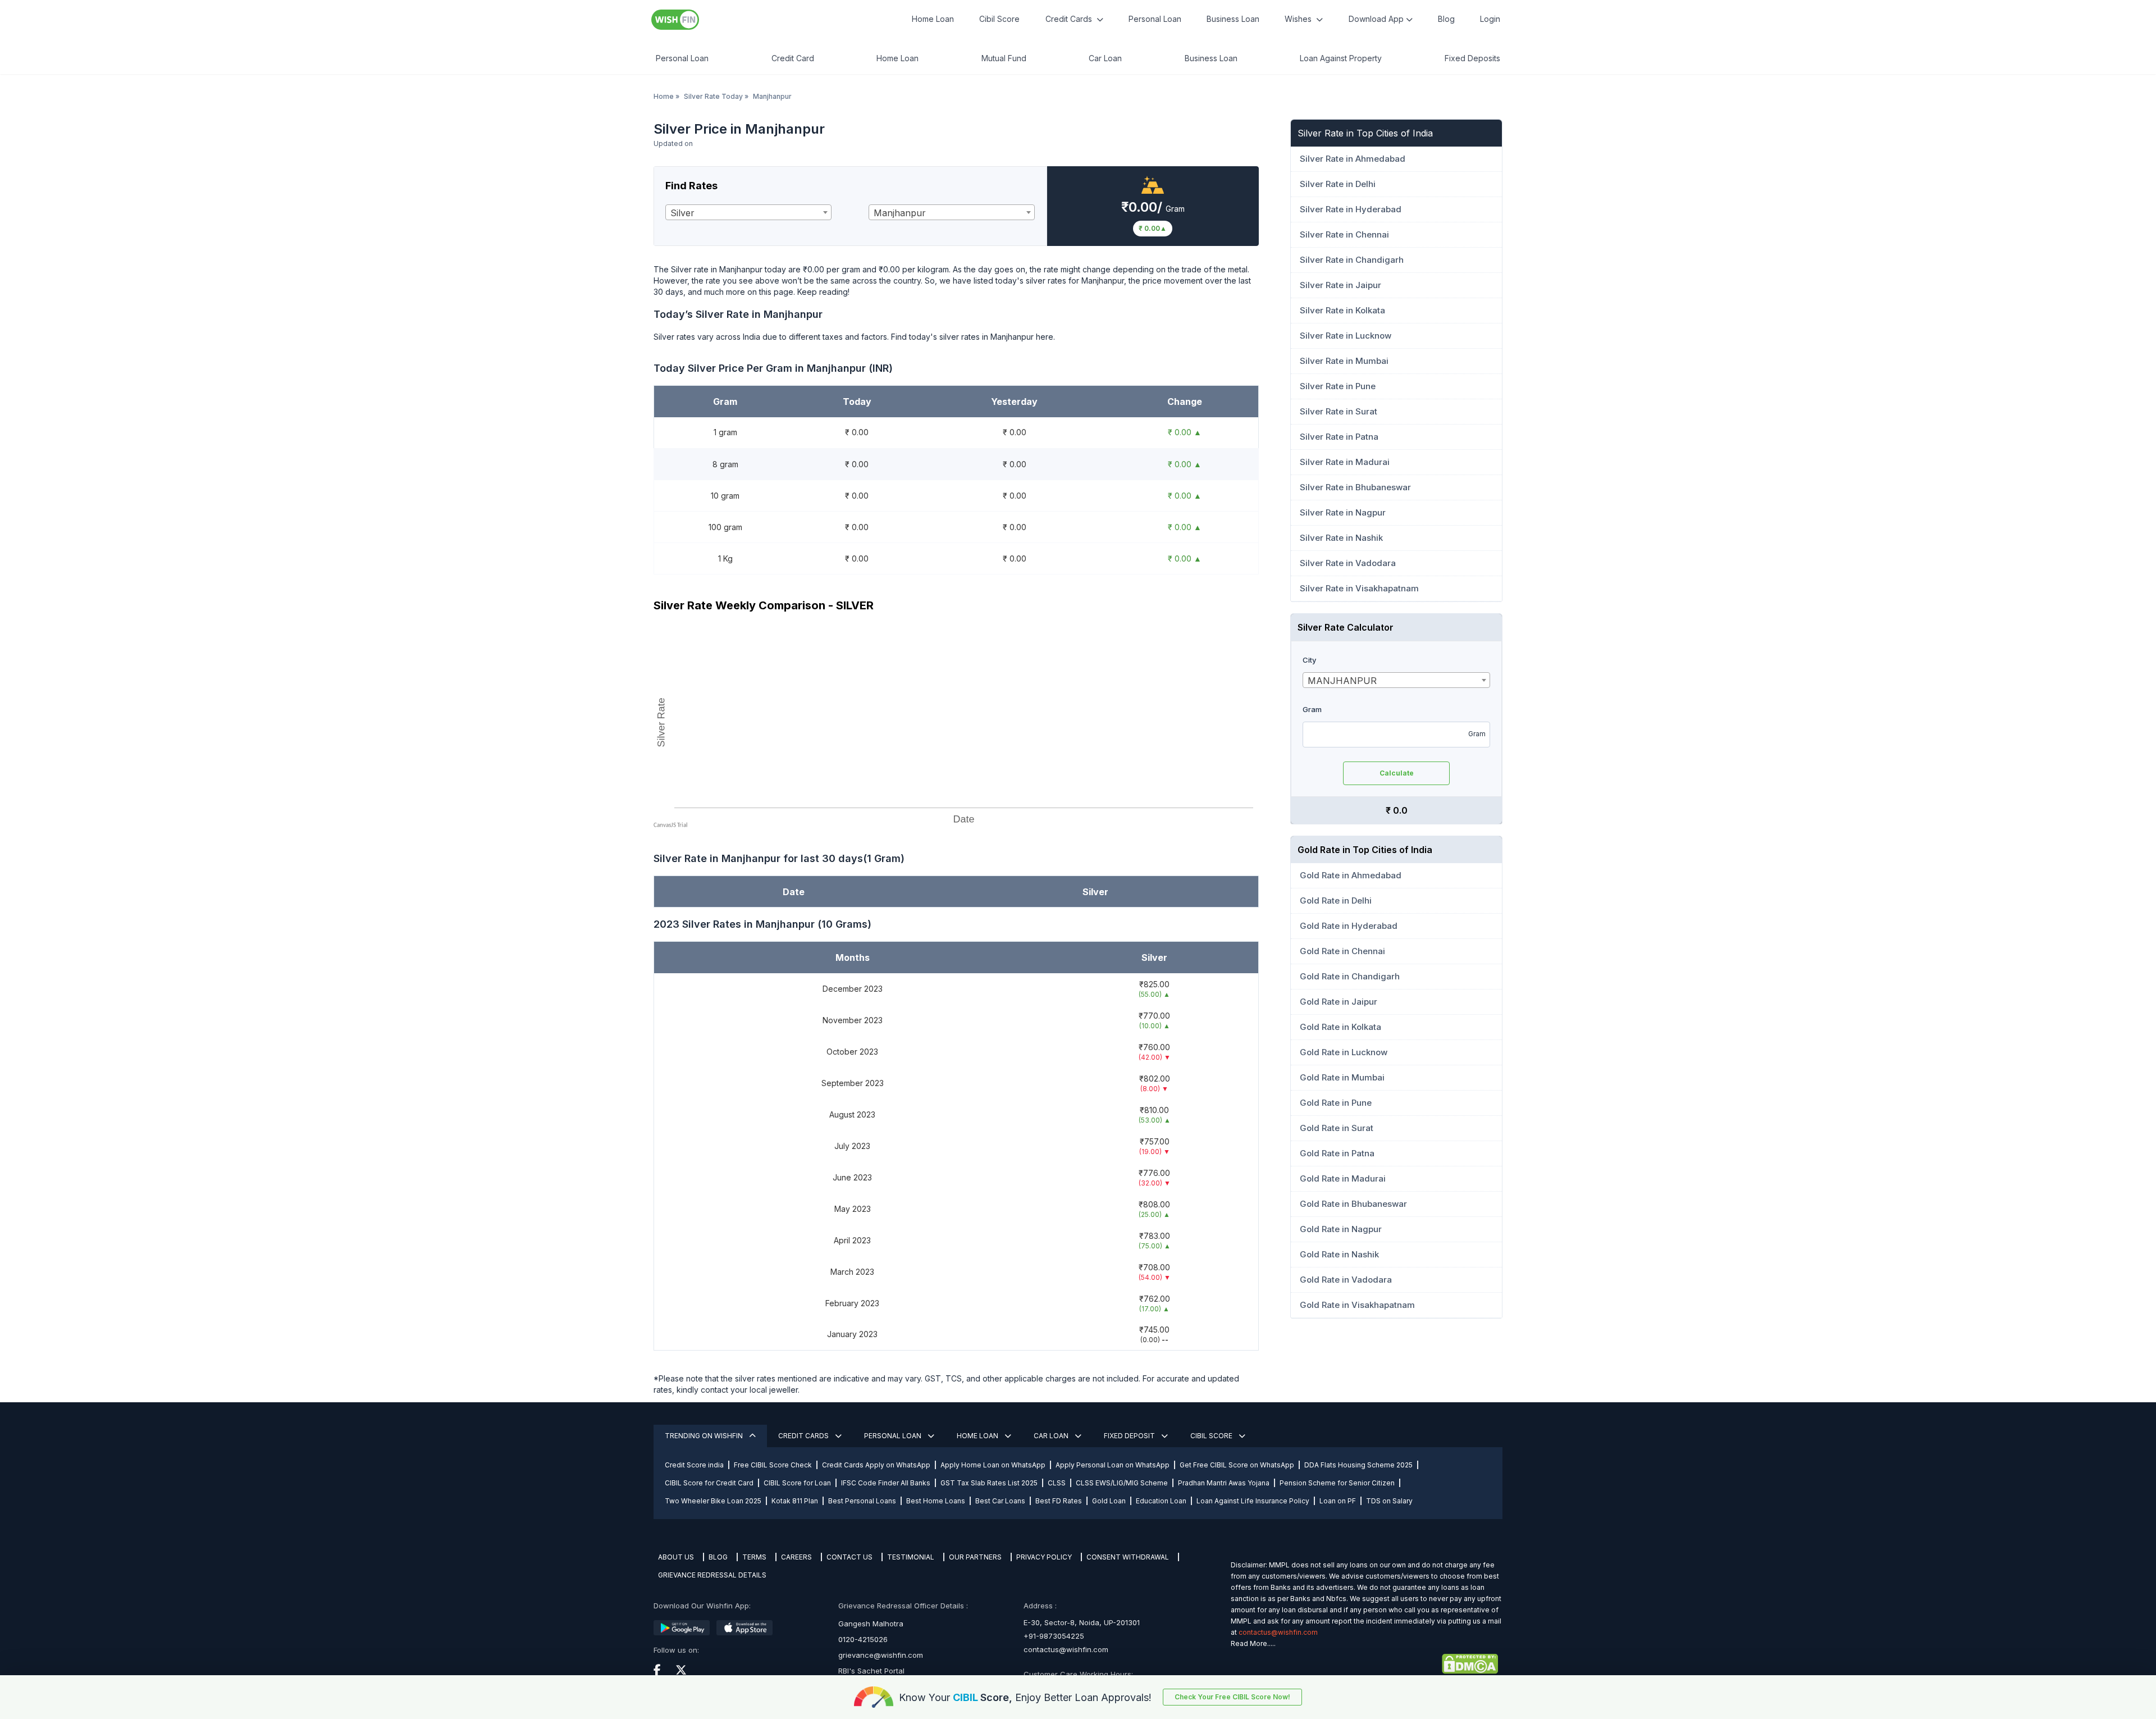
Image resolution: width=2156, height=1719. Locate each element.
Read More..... (1253, 1643)
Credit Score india (694, 1465)
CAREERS (796, 1557)
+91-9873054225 (1054, 1636)
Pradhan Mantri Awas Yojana (1224, 1483)
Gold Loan (1109, 1501)
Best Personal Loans (862, 1501)
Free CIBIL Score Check (773, 1465)
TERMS (754, 1557)
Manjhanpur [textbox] (900, 213)
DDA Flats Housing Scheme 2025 (1358, 1465)
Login (1490, 19)
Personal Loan (1155, 19)
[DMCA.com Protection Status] (1364, 1664)
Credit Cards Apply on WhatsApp (876, 1465)
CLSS (1057, 1483)
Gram (1312, 709)
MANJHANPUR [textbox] (1342, 681)
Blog (1446, 19)
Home (664, 96)
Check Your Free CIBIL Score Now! (1232, 1697)
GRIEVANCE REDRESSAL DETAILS (712, 1575)
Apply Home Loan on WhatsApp (993, 1465)
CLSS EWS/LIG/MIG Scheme (1122, 1483)
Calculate (1397, 773)
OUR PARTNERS (975, 1557)
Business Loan (1233, 19)
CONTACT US (849, 1557)
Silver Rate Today (713, 96)
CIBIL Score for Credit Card (709, 1483)
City (1309, 660)
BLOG (718, 1557)
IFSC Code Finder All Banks (886, 1483)
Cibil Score (999, 19)
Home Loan (933, 19)
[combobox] (748, 212)
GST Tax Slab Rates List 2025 (989, 1483)
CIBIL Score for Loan (797, 1483)
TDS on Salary (1389, 1501)
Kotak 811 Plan (795, 1501)
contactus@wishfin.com (1066, 1649)
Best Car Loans (1000, 1501)
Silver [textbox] (682, 213)
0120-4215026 (863, 1639)
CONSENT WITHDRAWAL (1128, 1557)
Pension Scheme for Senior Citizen (1337, 1483)
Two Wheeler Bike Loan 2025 (713, 1501)
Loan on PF (1338, 1501)
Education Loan (1161, 1501)
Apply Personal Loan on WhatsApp (1113, 1465)
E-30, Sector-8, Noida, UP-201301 (1082, 1622)
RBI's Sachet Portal (871, 1671)
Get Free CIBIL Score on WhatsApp (1237, 1465)
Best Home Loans (936, 1501)
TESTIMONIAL (911, 1557)
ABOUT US (676, 1557)
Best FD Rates (1059, 1501)
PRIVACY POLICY (1044, 1557)
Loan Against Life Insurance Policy (1253, 1501)
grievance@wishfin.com (881, 1655)
